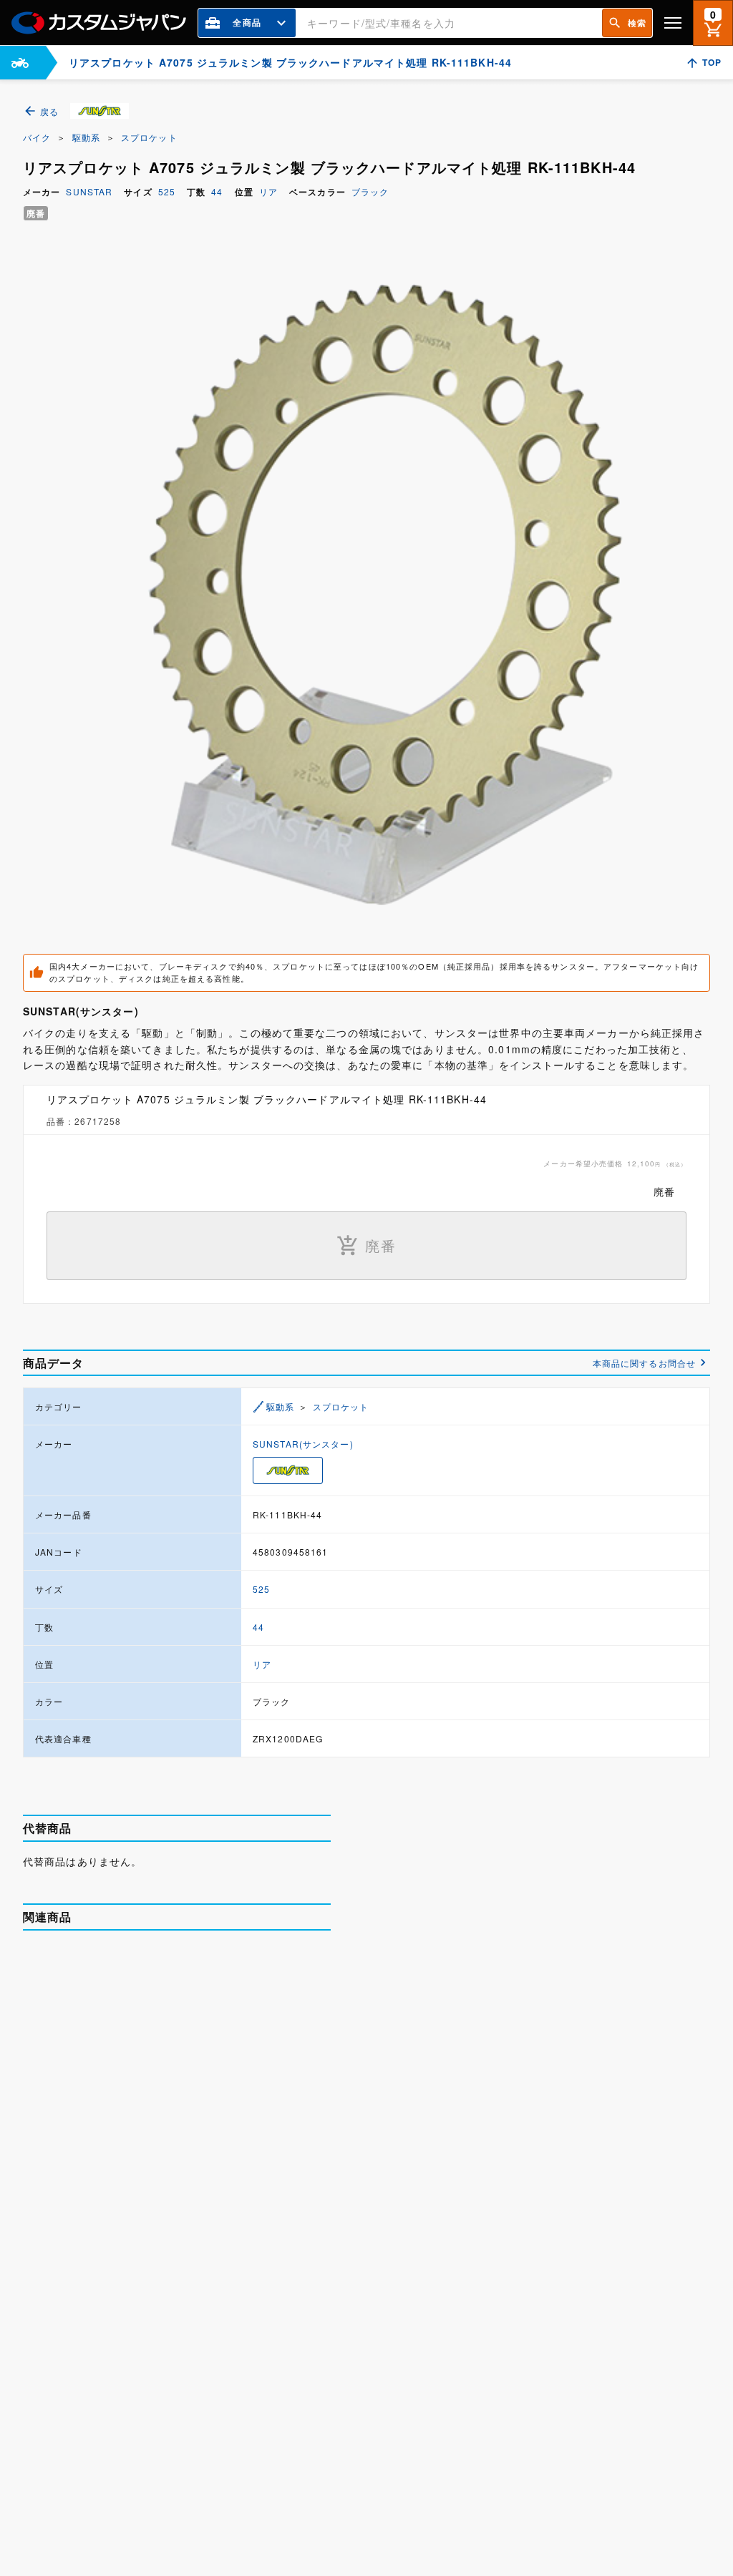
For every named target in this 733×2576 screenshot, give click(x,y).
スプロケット (149, 137)
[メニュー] (673, 23)
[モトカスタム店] (20, 63)
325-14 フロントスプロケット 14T (224, 2117)
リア (268, 191)
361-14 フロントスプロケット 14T (224, 2270)
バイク (37, 137)
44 (217, 191)
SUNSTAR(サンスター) (303, 1444)
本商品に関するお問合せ (644, 1363)
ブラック (370, 191)
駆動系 (86, 137)
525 (167, 191)
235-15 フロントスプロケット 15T (224, 1964)
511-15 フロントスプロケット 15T (224, 2424)
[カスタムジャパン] (99, 23)
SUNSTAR (89, 191)
